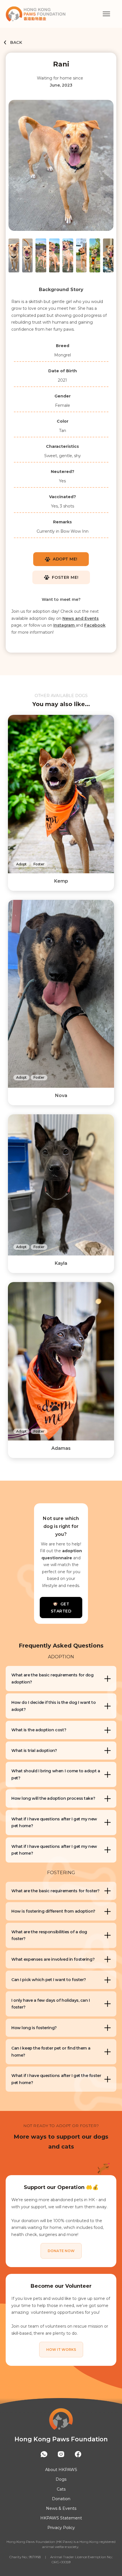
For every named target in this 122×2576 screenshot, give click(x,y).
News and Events (81, 618)
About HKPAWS (61, 2470)
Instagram (65, 625)
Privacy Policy (61, 2528)
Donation (61, 2499)
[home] (54, 14)
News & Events (61, 2508)
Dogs (61, 2479)
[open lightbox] (61, 168)
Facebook (95, 625)
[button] (106, 14)
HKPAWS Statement (61, 2518)
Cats (61, 2489)
